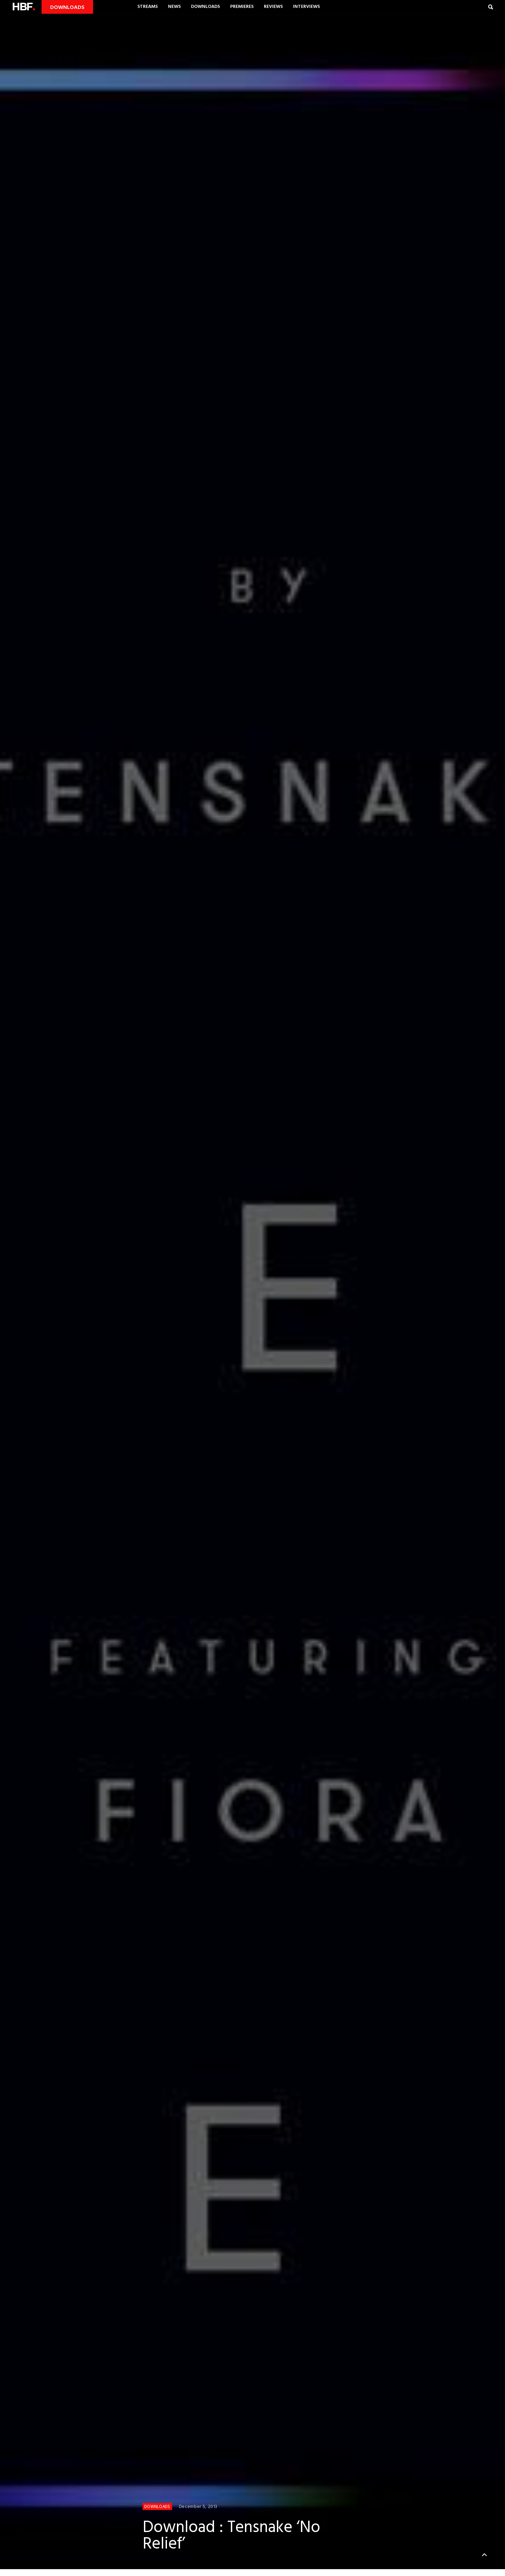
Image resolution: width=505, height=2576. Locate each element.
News (174, 7)
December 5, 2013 (198, 2507)
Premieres (242, 7)
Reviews (273, 7)
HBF (23, 7)
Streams (148, 7)
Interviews (306, 7)
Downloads (205, 7)
